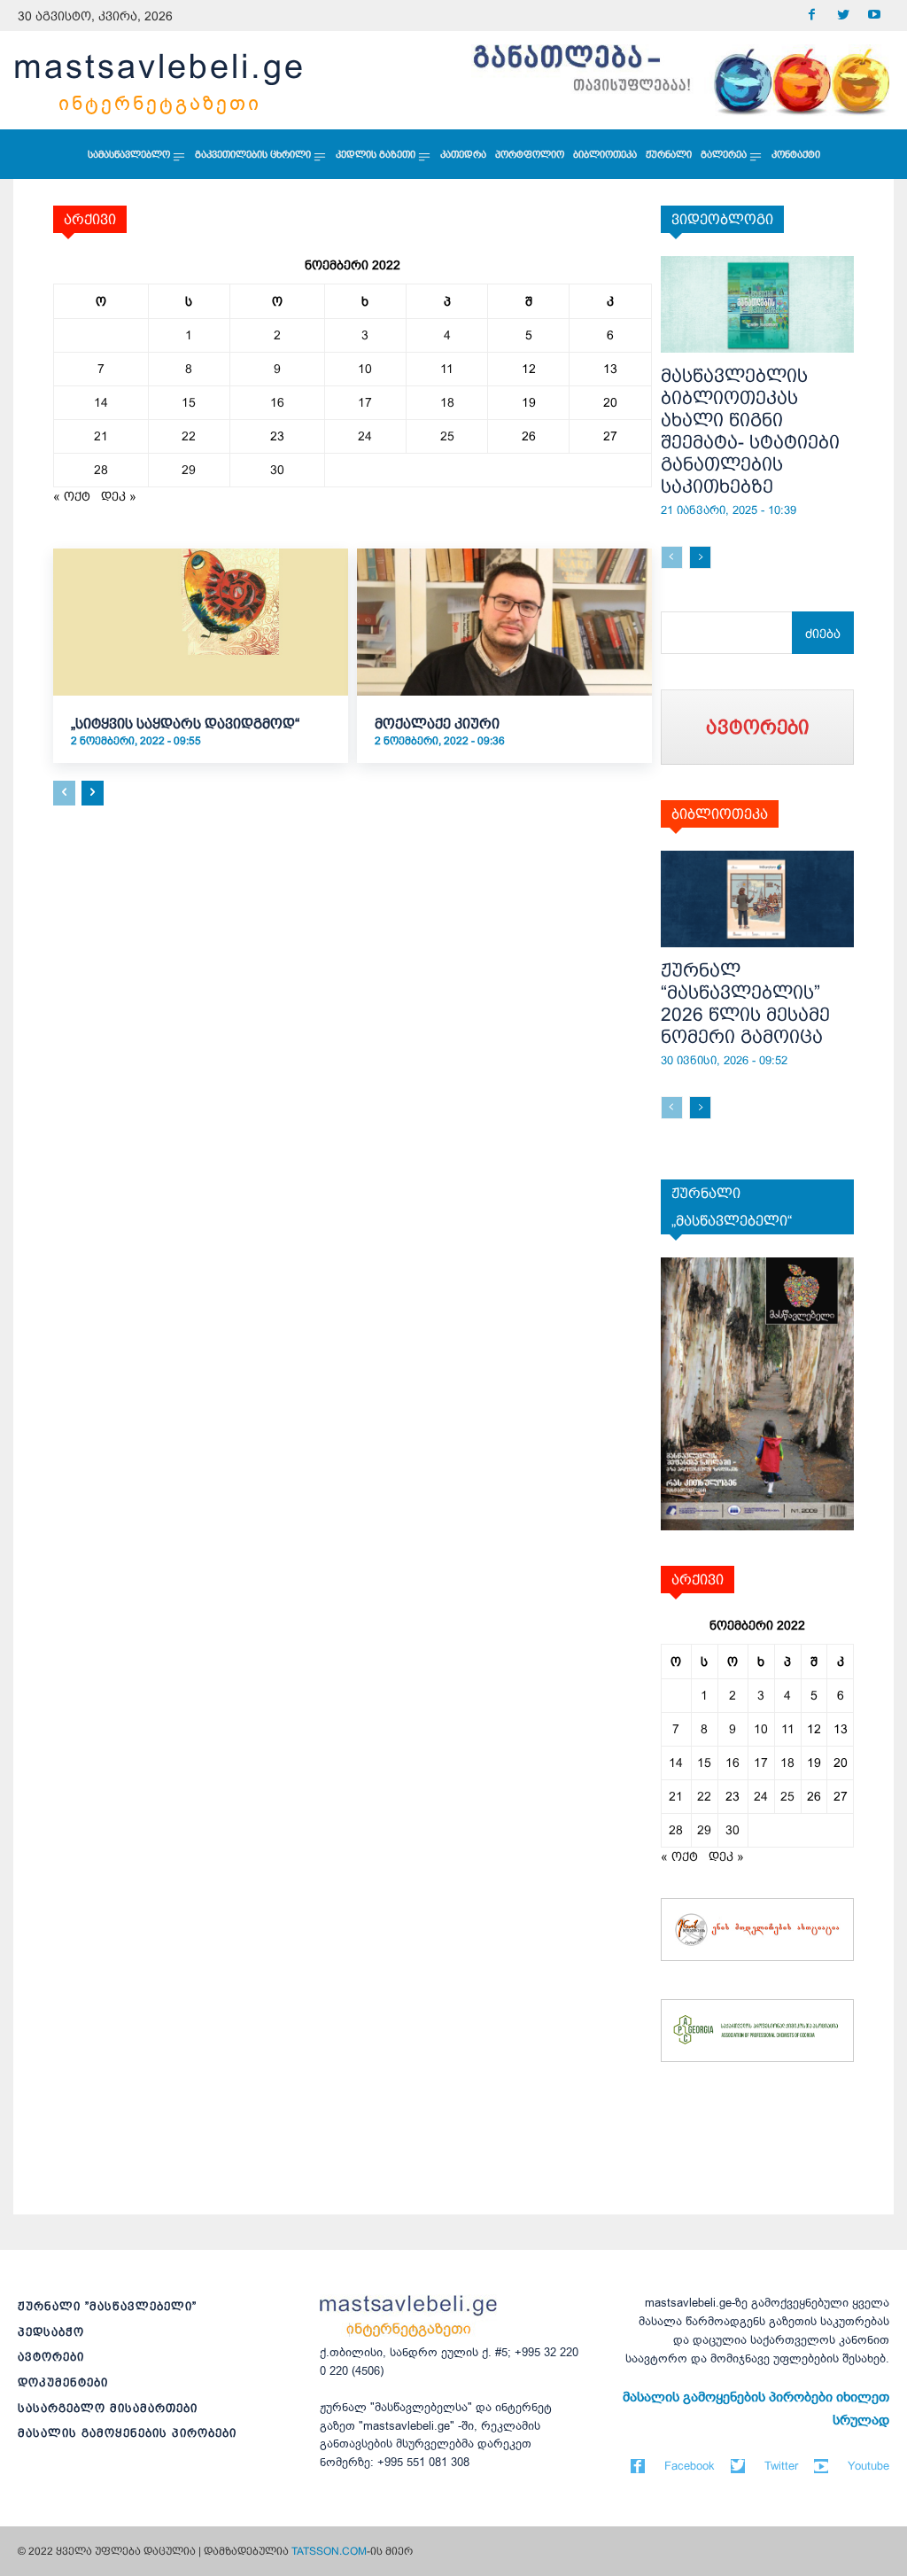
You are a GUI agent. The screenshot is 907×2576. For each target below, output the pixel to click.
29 (189, 470)
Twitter (781, 2466)
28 (101, 470)
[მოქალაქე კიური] (504, 622)
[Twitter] (843, 16)
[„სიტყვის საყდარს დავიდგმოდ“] (201, 622)
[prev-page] (64, 793)
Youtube (868, 2466)
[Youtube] (874, 16)
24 (365, 436)
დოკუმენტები (63, 2382)
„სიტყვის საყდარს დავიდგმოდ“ (185, 724)
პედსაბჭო (51, 2332)
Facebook (690, 2466)
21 (101, 436)
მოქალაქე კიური (437, 724)
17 (365, 402)
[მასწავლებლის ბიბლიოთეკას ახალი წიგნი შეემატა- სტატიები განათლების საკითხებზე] (758, 304)
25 (447, 436)
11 (447, 369)
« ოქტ (72, 496)
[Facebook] (812, 16)
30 (277, 470)
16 (277, 402)
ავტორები (51, 2357)
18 (447, 402)
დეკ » (119, 496)
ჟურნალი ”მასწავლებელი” (107, 2306)
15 (189, 402)
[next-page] (93, 793)
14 (101, 402)
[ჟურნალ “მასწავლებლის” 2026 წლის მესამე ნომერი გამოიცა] (758, 899)
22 (189, 436)
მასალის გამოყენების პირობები (127, 2433)
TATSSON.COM (329, 2551)
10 (365, 369)
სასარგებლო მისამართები (108, 2408)
